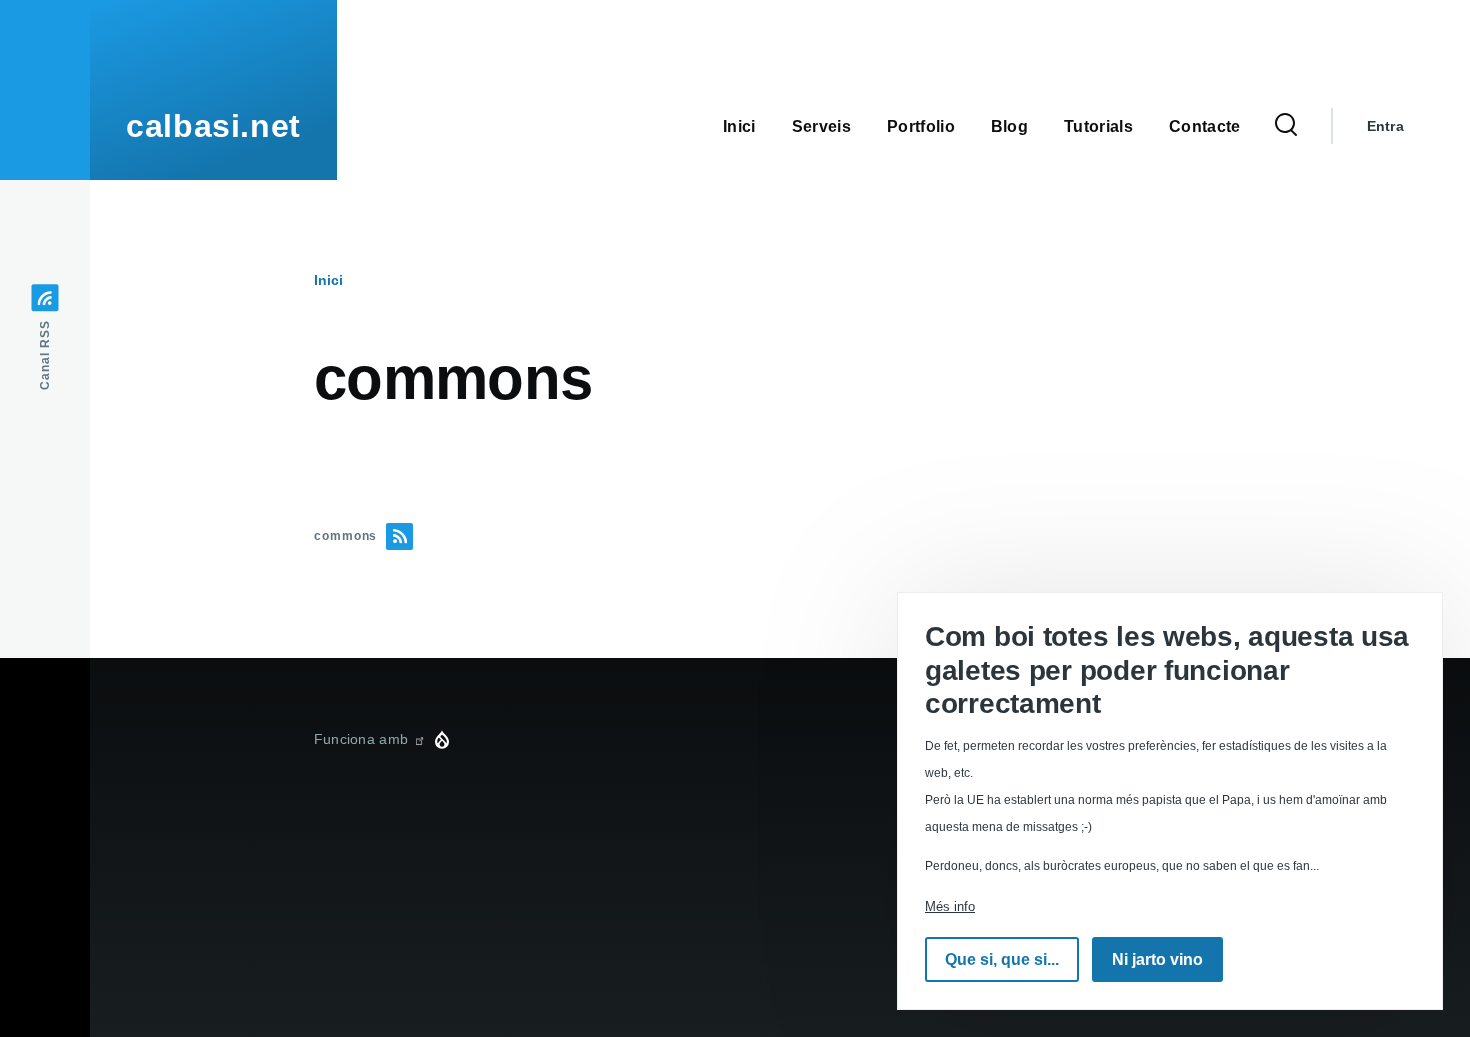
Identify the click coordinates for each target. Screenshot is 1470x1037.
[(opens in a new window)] (419, 739)
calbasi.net (213, 126)
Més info (950, 906)
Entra (1385, 126)
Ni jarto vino (1157, 959)
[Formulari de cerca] (1286, 126)
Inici (328, 280)
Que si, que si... (1002, 959)
